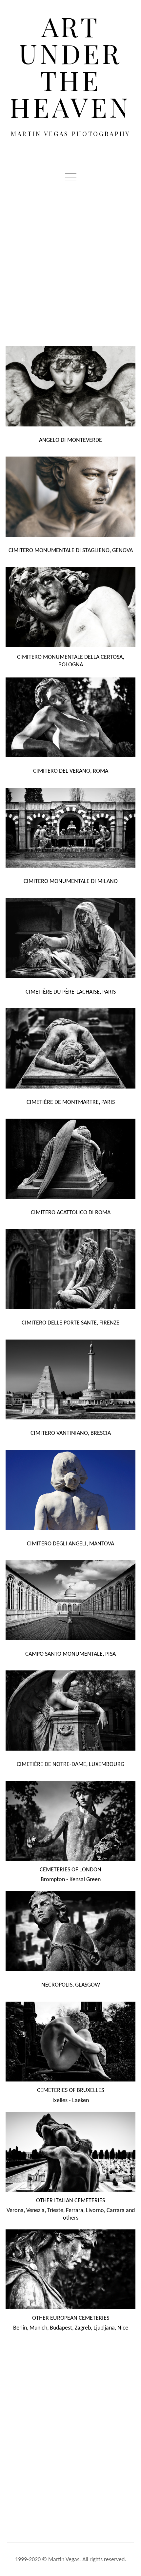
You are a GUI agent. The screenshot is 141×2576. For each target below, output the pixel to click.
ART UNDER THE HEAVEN (70, 67)
